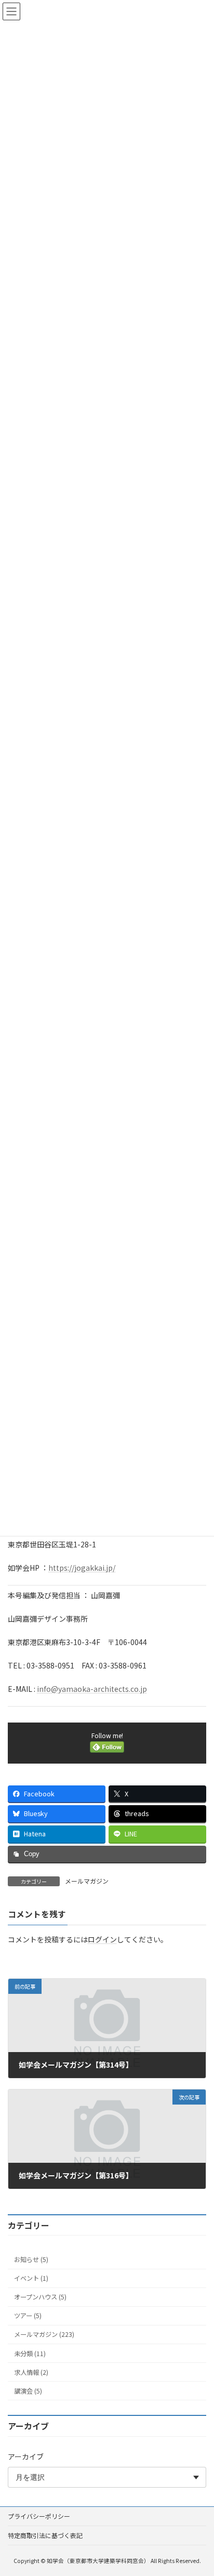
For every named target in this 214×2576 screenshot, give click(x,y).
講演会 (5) (28, 2391)
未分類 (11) (30, 2354)
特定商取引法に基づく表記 (45, 2535)
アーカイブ (26, 2456)
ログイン (102, 1939)
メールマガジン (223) (44, 2335)
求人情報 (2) (31, 2372)
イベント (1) (31, 2279)
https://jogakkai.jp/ (82, 1568)
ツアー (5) (28, 2316)
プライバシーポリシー (39, 2516)
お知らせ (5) (31, 2259)
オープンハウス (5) (40, 2297)
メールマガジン (87, 1881)
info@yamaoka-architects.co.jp (92, 1689)
